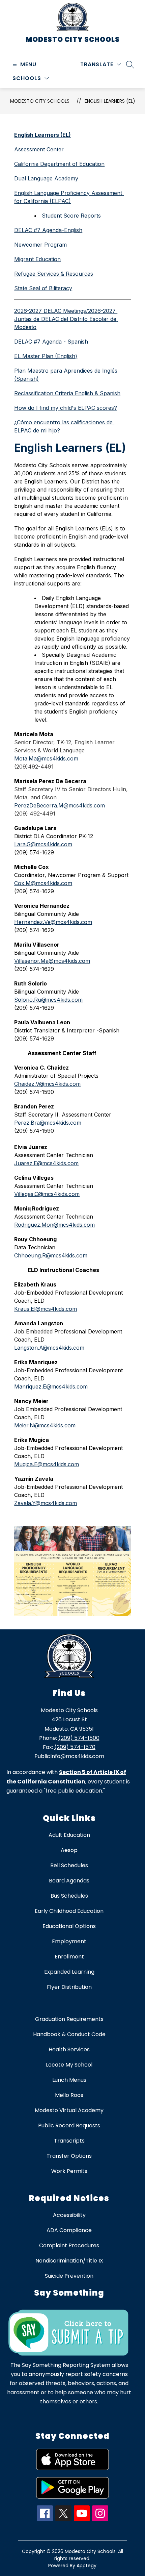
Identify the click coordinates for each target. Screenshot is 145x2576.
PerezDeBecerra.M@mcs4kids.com (60, 805)
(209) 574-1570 (75, 1747)
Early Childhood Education (69, 1911)
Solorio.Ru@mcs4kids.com (48, 1000)
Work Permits (69, 2171)
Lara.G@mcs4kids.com (43, 844)
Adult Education (69, 1835)
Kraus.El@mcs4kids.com (46, 1309)
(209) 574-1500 (79, 1738)
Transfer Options (69, 2156)
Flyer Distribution (69, 1987)
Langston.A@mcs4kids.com (49, 1348)
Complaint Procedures (69, 2245)
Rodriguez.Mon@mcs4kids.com (54, 1225)
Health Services (69, 2049)
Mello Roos (69, 2095)
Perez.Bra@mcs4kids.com (48, 1123)
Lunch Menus (69, 2080)
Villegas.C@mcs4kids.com (47, 1194)
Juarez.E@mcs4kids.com (46, 1163)
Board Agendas (69, 1881)
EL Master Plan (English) (46, 356)
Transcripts (69, 2141)
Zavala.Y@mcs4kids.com (46, 1503)
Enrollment (69, 1957)
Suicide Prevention (69, 2276)
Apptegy (86, 2566)
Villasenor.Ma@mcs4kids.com (52, 961)
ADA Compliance (69, 2230)
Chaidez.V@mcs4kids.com (47, 1084)
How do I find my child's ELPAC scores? (66, 408)
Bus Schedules (69, 1896)
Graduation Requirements (69, 2019)
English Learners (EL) (110, 101)
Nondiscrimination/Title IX (69, 2261)
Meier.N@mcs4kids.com (45, 1425)
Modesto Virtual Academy (69, 2110)
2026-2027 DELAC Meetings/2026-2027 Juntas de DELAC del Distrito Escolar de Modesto (66, 319)
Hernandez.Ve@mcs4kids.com (53, 922)
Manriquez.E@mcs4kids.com (51, 1386)
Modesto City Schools (40, 101)
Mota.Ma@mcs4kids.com (46, 758)
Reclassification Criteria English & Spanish (67, 393)
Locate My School (69, 2065)
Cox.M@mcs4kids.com (43, 883)
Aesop (69, 1850)
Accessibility (69, 2215)
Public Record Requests (69, 2125)
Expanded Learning (69, 1972)
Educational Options (69, 1926)
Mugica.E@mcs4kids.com (47, 1464)
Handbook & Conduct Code (69, 2034)
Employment (69, 1941)
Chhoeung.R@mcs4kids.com (51, 1255)
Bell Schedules (69, 1865)
